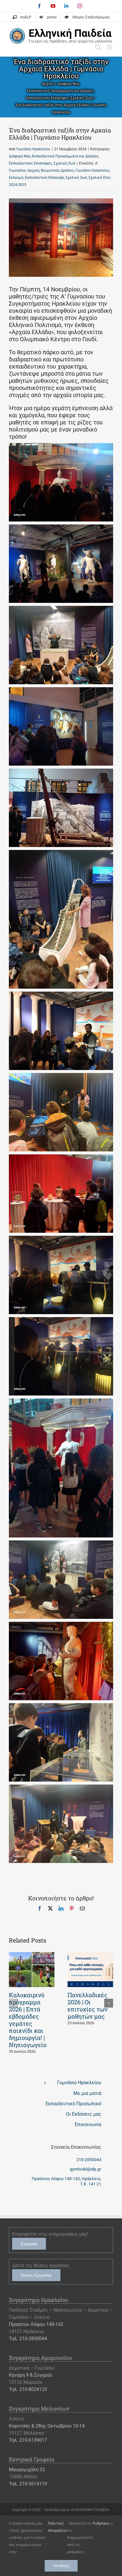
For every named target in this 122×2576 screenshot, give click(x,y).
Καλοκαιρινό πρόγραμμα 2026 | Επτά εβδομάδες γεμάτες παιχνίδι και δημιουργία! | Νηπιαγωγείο (28, 2020)
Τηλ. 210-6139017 (28, 2440)
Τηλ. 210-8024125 (28, 2389)
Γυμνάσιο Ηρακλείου (33, 149)
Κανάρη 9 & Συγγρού (30, 2375)
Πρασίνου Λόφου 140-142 (36, 2324)
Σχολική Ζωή (64, 163)
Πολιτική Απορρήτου (58, 2527)
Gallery (32, 1970)
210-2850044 (89, 2160)
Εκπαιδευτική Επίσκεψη (44, 178)
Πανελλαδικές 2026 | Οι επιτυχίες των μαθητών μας (88, 2006)
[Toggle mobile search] (98, 47)
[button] (13, 2003)
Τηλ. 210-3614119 (28, 2484)
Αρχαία (33, 170)
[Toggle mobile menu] (110, 47)
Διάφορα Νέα (20, 156)
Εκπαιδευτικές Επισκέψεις (30, 163)
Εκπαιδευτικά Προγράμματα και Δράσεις (65, 156)
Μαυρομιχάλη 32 (27, 2470)
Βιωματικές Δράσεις (57, 170)
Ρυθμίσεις (102, 2523)
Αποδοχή (61, 2566)
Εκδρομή (16, 178)
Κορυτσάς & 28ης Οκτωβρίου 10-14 (47, 2426)
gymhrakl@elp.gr (86, 2169)
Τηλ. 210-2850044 (28, 2339)
